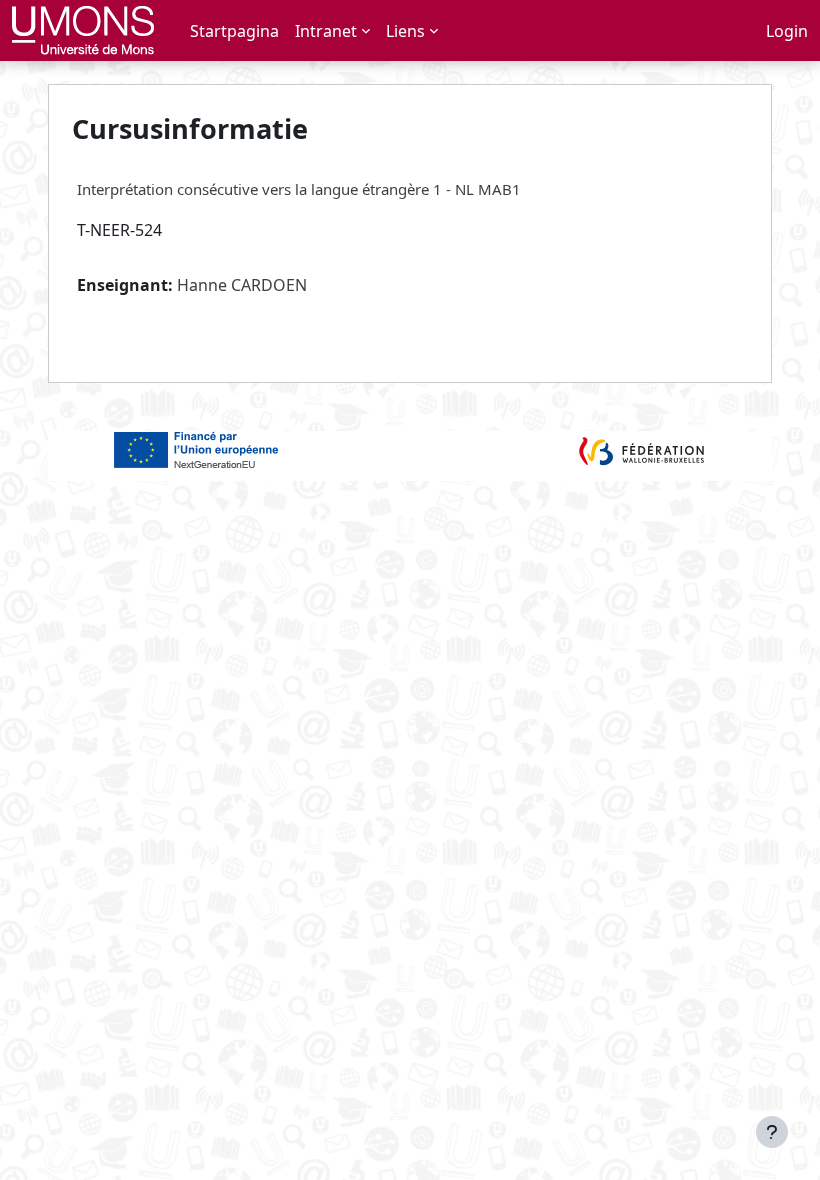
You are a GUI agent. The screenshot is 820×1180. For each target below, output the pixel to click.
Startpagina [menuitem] (234, 31)
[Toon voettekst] (772, 1132)
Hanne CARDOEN (242, 285)
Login (787, 31)
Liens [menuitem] (405, 31)
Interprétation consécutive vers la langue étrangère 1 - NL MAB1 (299, 189)
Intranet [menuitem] (326, 31)
